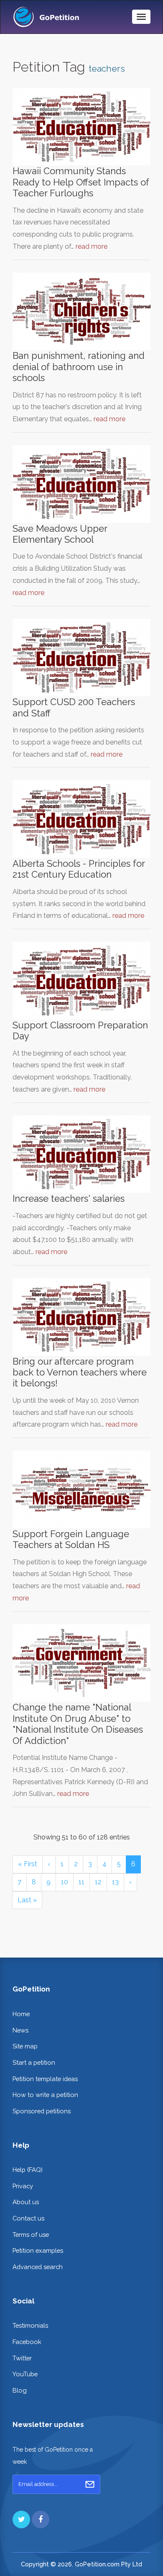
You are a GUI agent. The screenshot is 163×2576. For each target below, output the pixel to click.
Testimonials (30, 2325)
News (20, 2030)
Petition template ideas (45, 2079)
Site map (25, 2046)
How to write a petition (45, 2095)
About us (26, 2202)
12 (98, 1882)
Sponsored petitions (42, 2111)
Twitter (22, 2358)
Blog (20, 2390)
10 (65, 1882)
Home (21, 2014)
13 (115, 1882)
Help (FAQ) (28, 2170)
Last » (27, 1900)
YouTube (25, 2374)
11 (81, 1882)
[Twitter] (21, 2519)
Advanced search (38, 2267)
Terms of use (31, 2235)
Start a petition (34, 2062)
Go (90, 2484)
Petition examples (38, 2250)
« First (28, 1864)
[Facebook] (41, 2519)
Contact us (28, 2218)
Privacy (23, 2186)
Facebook (27, 2342)
